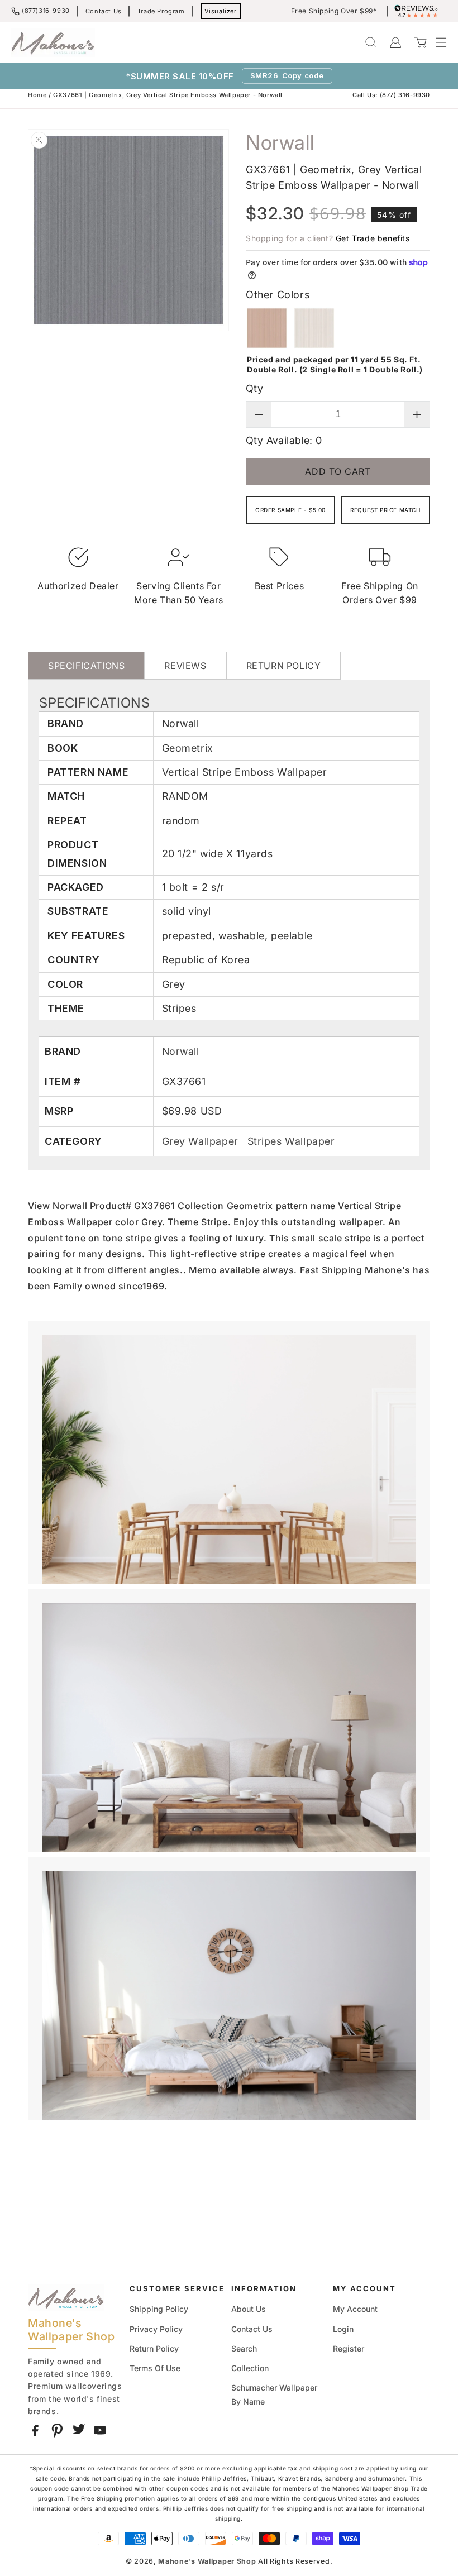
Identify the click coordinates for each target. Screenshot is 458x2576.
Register (349, 2348)
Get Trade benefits (373, 238)
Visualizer (221, 11)
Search (244, 2348)
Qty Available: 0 (284, 440)
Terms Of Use (155, 2368)
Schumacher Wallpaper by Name (274, 2395)
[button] (436, 42)
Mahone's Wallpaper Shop (207, 2561)
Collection (250, 2368)
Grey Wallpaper (202, 1141)
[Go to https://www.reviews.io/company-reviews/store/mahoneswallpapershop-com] (419, 11)
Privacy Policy (156, 2329)
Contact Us (104, 11)
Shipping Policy (159, 2309)
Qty (254, 388)
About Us (249, 2309)
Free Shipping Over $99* (334, 11)
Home (37, 95)
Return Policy (154, 2348)
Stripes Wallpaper (291, 1141)
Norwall (181, 1051)
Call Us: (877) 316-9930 (391, 95)
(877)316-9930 (46, 11)
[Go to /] (53, 42)
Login (343, 2329)
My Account (355, 2309)
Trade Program (161, 11)
